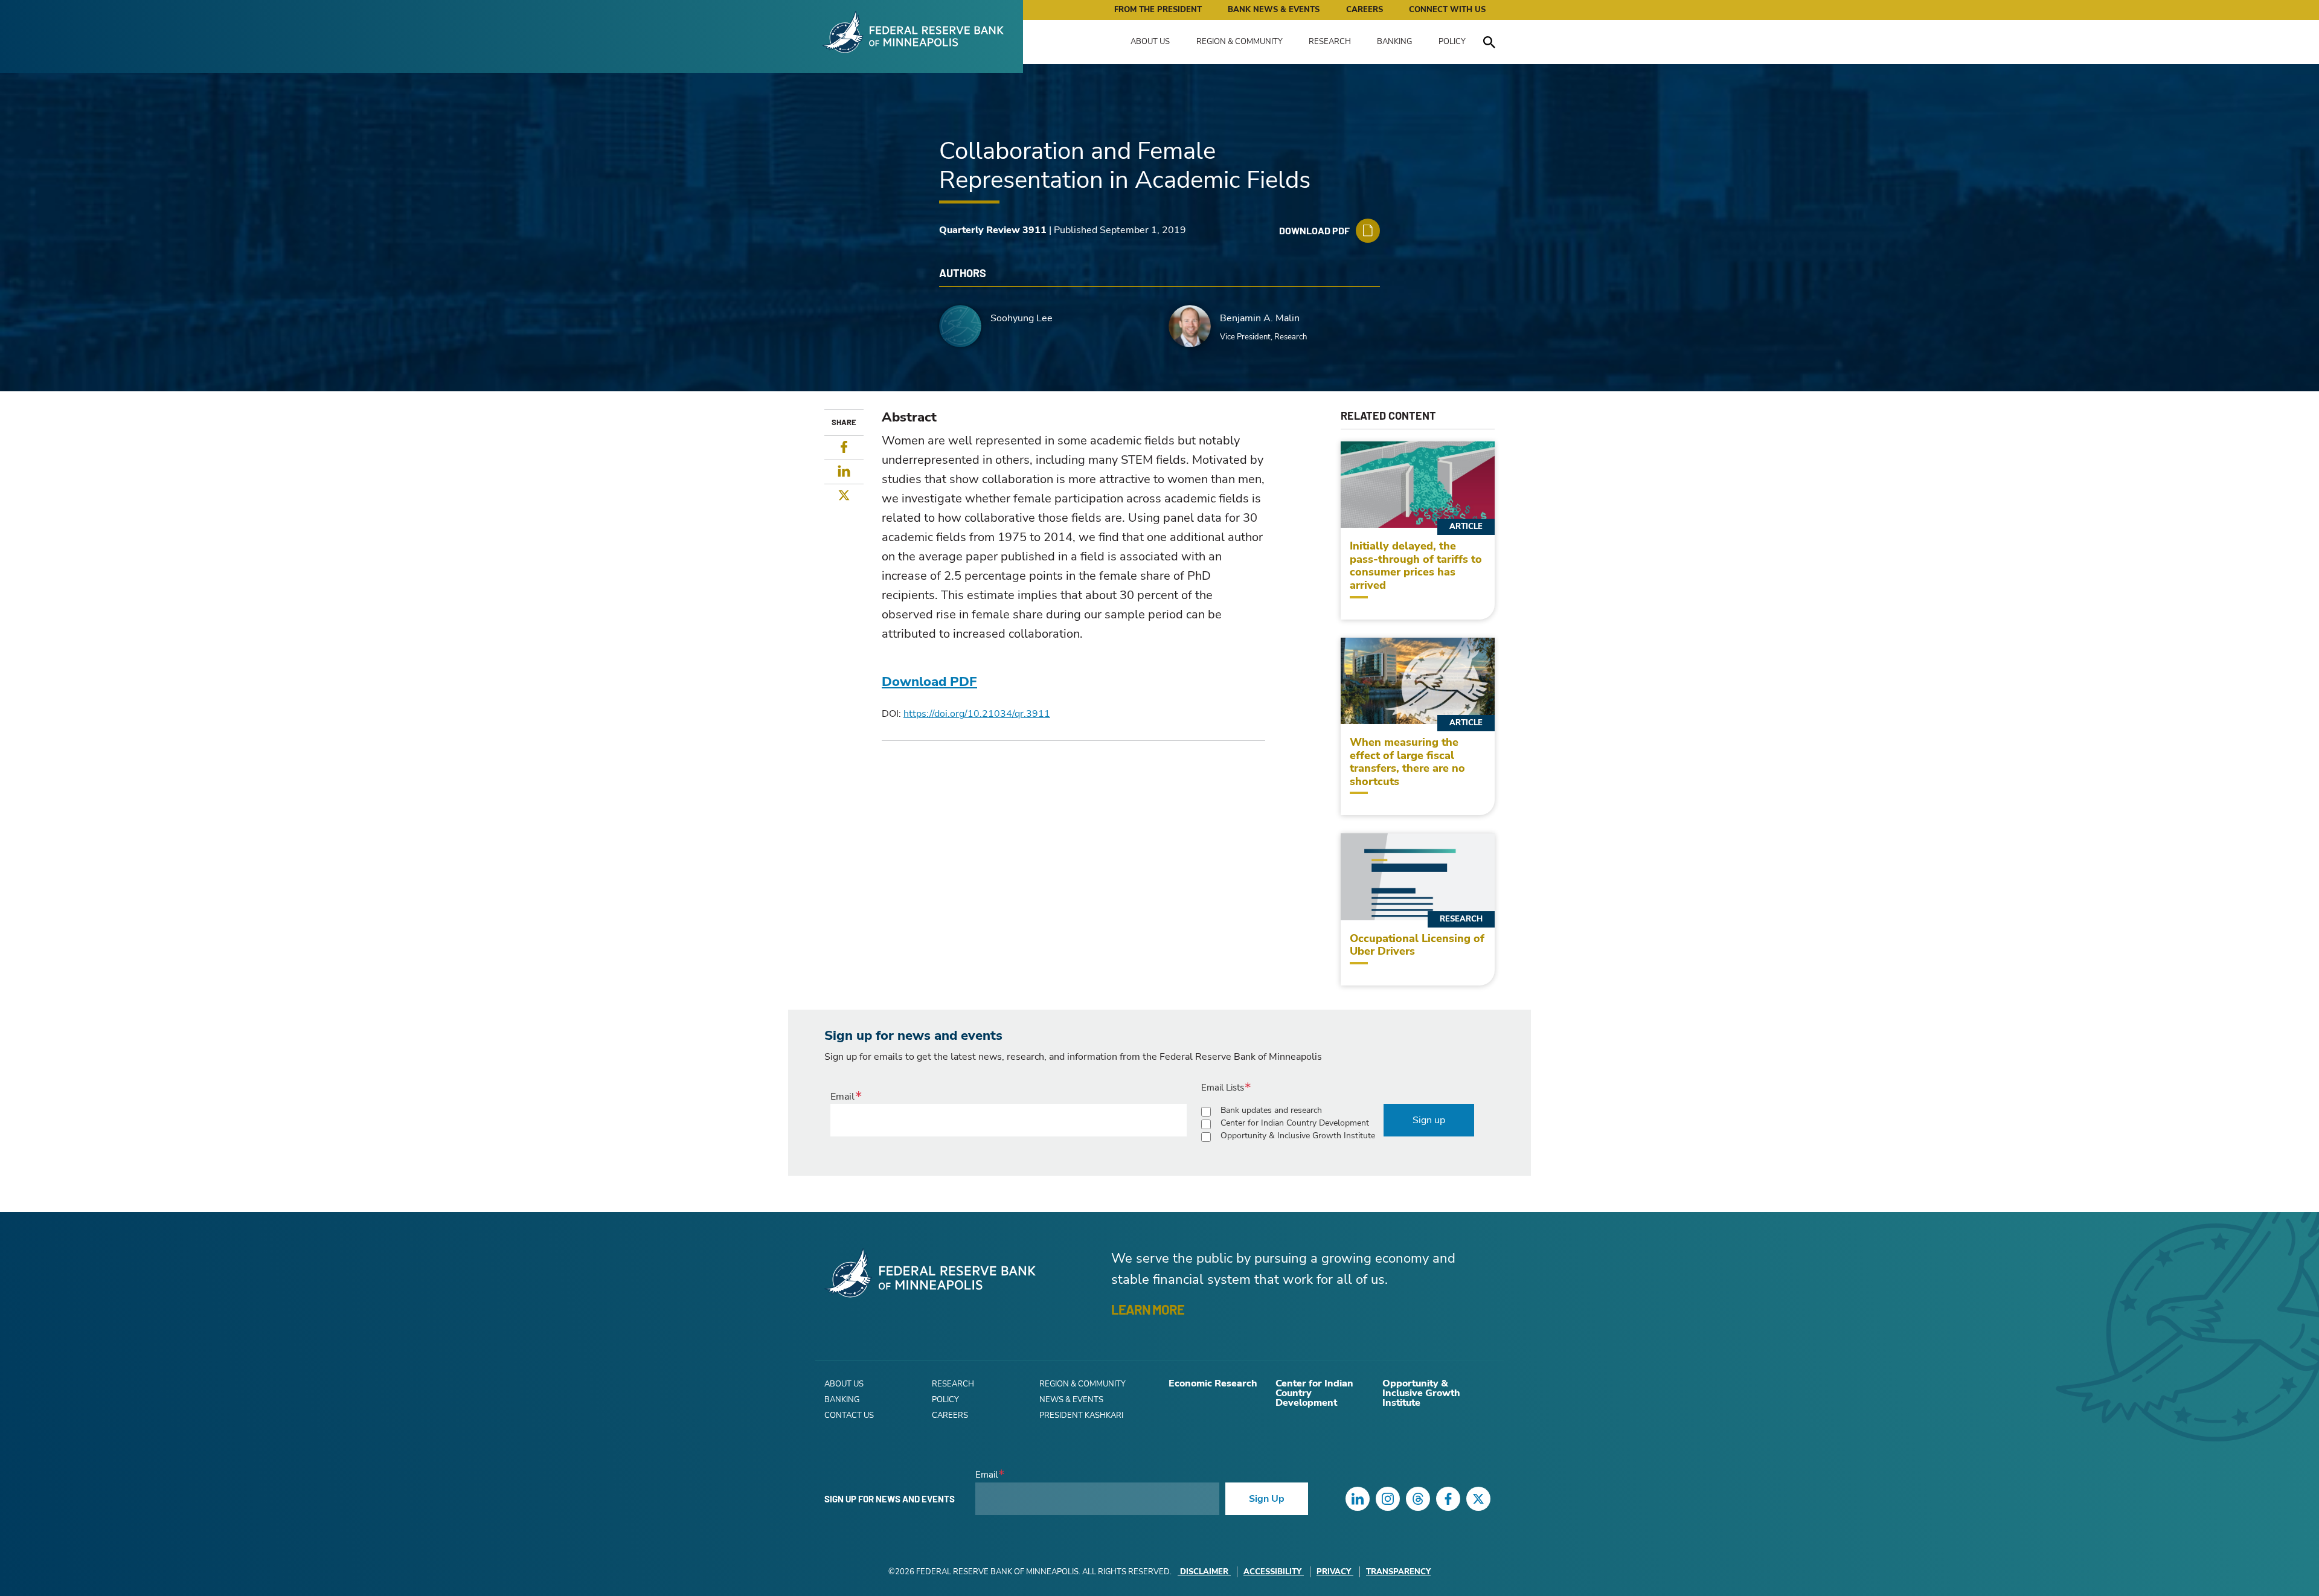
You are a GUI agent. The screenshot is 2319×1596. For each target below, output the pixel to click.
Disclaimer (1204, 1572)
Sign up (1429, 1120)
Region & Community (1240, 42)
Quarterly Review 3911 (993, 230)
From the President (1158, 10)
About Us (1150, 42)
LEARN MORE (1148, 1309)
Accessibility (1272, 1572)
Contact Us (849, 1415)
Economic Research (1213, 1383)
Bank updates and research (1271, 1110)
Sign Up (1267, 1499)
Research (1330, 42)
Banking (1394, 42)
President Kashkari (1081, 1415)
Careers (1365, 10)
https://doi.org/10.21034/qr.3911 (977, 714)
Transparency (1398, 1572)
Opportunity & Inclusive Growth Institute (1298, 1136)
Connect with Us (1447, 10)
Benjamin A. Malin (1260, 318)
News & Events (1071, 1400)
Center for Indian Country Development (1295, 1123)
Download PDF (929, 682)
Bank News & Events (1274, 10)
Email (842, 1097)
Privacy (1334, 1572)
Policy (1452, 42)
